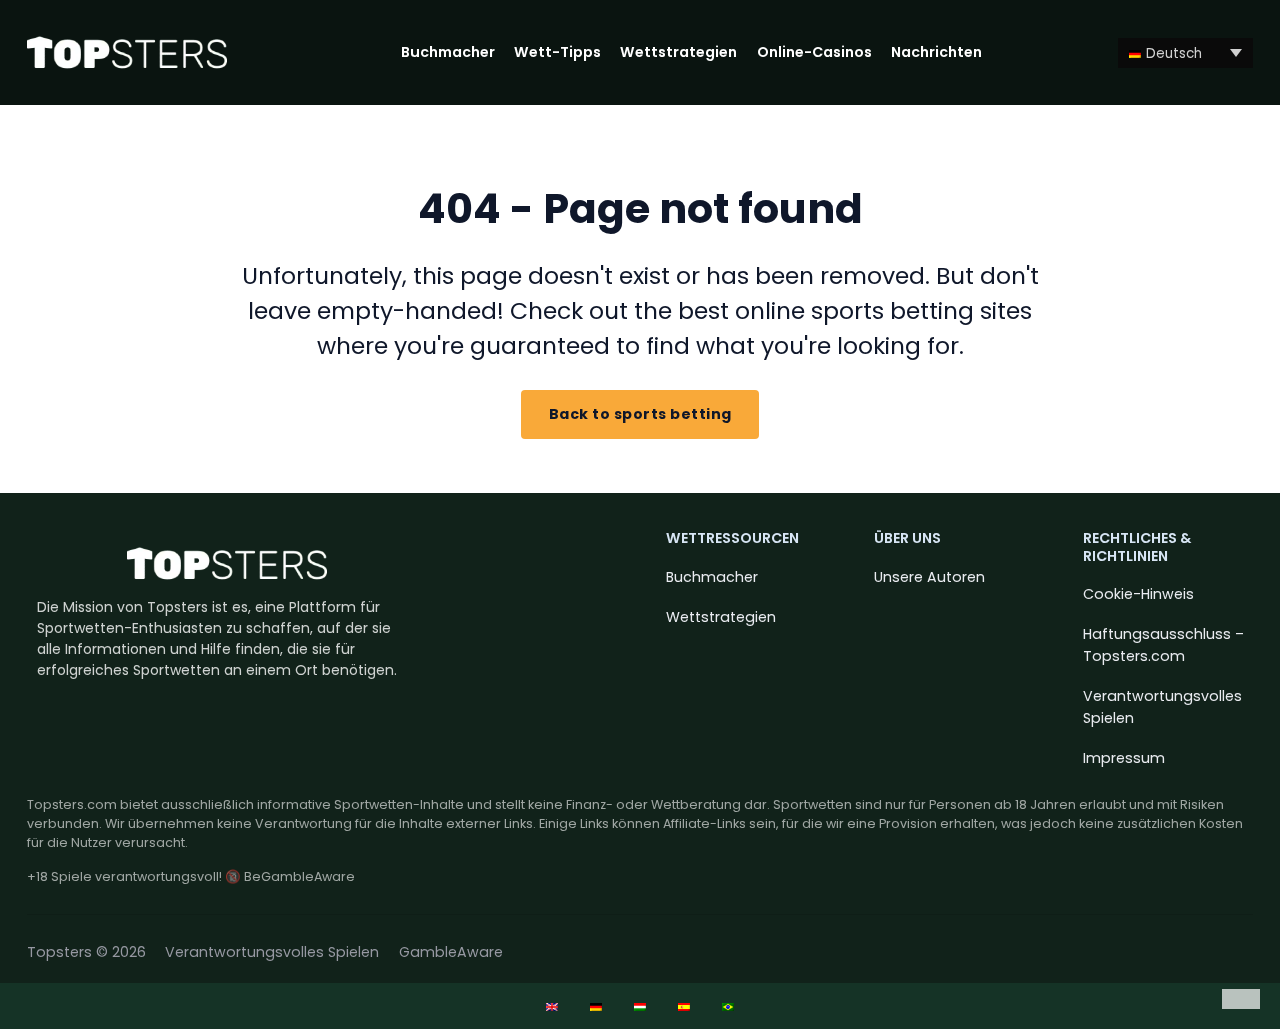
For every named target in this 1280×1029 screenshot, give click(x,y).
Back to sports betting (640, 414)
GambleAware (451, 952)
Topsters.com (72, 804)
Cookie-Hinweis (1138, 594)
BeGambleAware (299, 876)
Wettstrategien (678, 52)
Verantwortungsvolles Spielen (1162, 706)
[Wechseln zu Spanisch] (684, 1006)
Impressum (1124, 758)
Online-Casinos (814, 52)
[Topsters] (127, 52)
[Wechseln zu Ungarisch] (640, 1006)
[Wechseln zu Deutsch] (596, 1006)
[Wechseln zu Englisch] (552, 1006)
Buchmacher (448, 52)
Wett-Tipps (557, 52)
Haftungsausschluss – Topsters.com (1163, 644)
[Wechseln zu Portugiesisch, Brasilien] (728, 1006)
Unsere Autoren (929, 577)
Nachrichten (936, 52)
